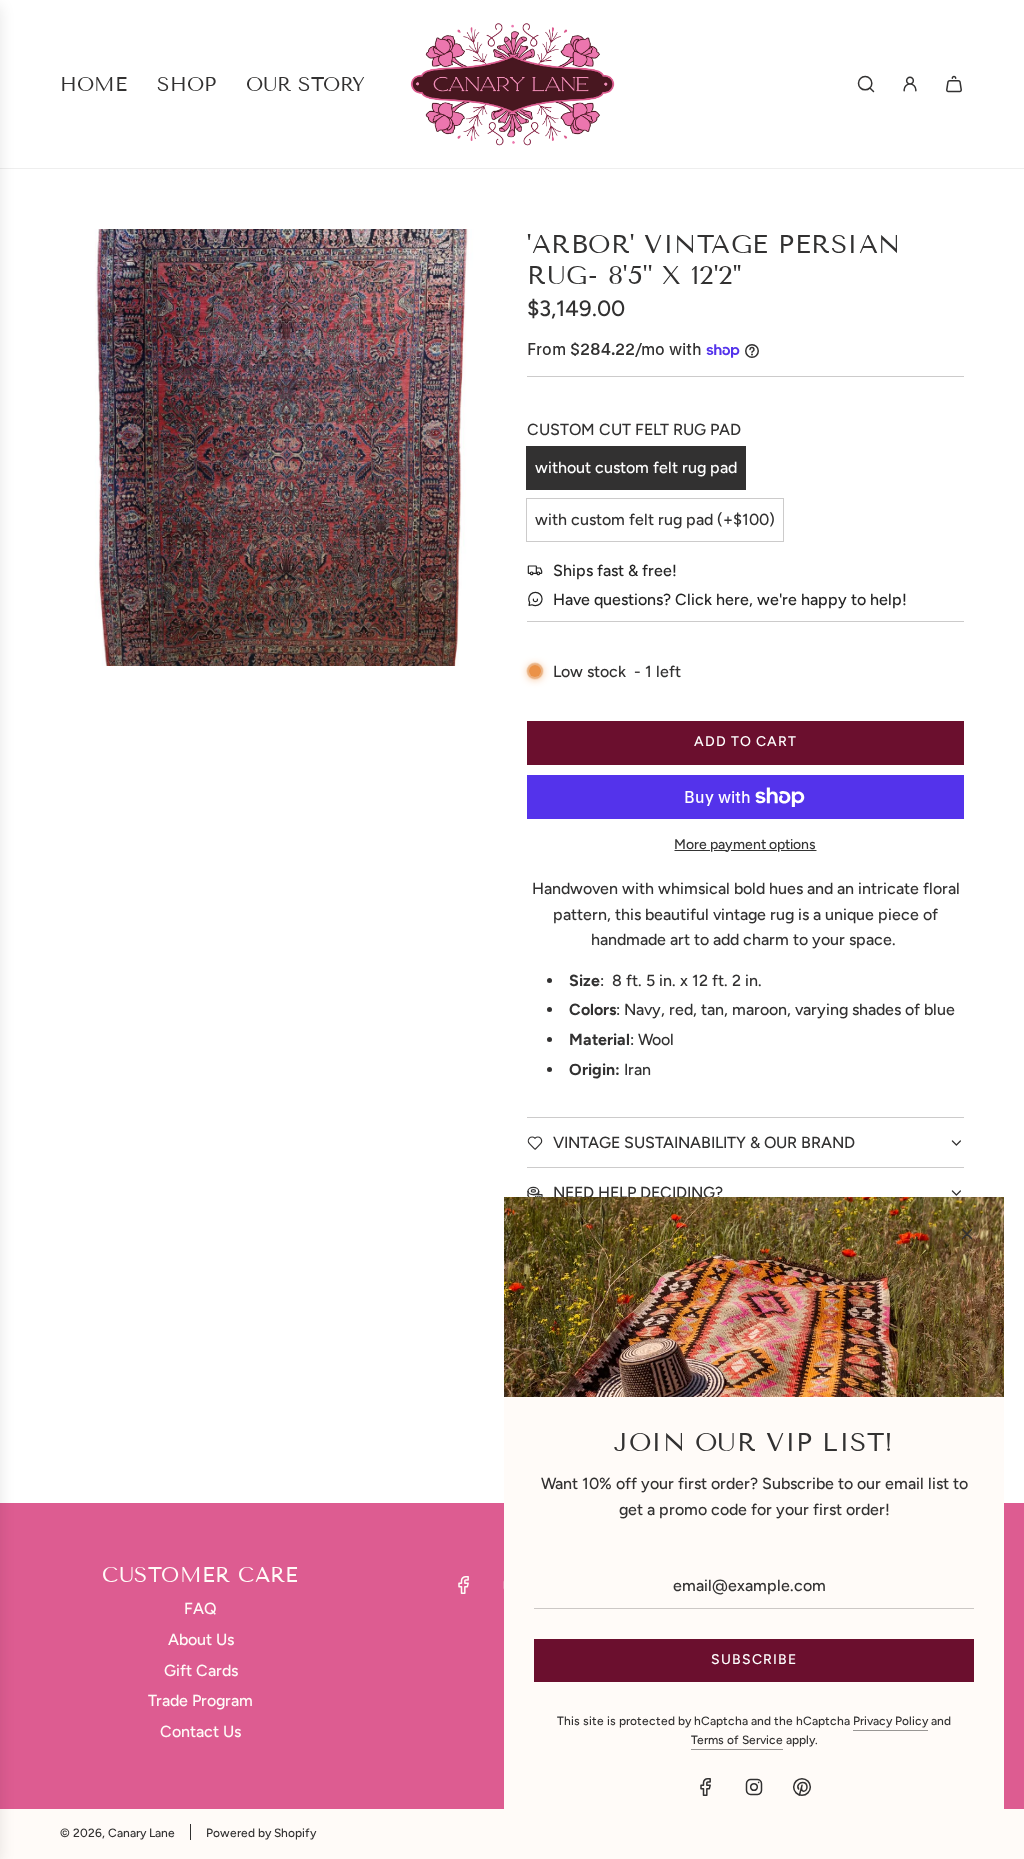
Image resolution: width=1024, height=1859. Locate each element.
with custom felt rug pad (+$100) (655, 519)
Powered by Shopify (261, 1833)
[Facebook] (464, 1585)
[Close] (967, 1234)
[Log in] (910, 84)
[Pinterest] (802, 1787)
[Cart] (954, 84)
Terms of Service (737, 1740)
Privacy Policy (890, 1721)
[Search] (866, 84)
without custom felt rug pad (636, 467)
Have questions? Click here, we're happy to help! (730, 599)
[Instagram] (754, 1787)
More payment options (745, 844)
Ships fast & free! (615, 570)
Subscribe (754, 1659)
